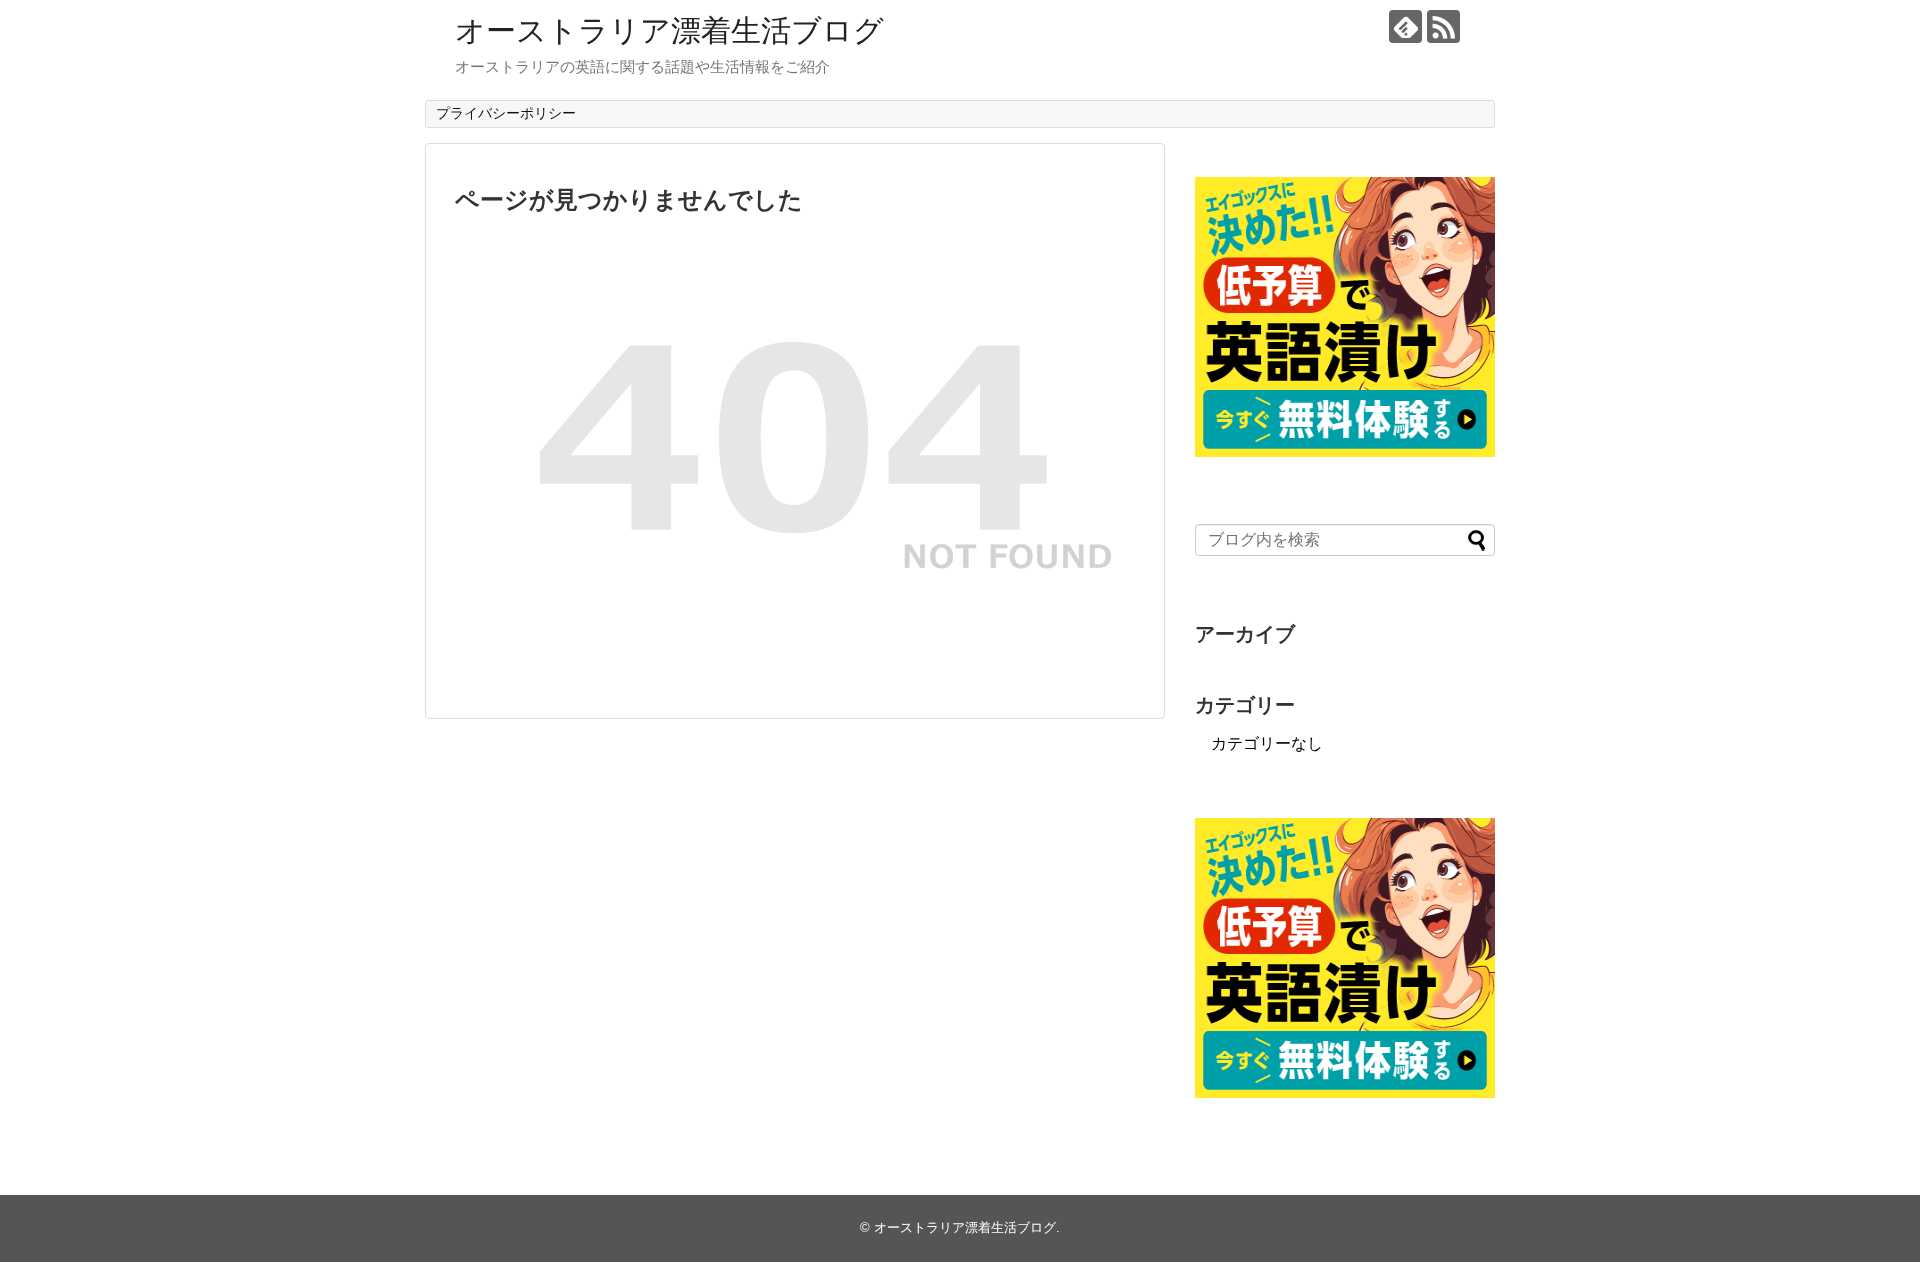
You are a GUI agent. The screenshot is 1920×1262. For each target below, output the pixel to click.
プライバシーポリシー (506, 113)
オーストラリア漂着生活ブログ (669, 30)
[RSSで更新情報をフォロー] (1443, 26)
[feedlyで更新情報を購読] (1405, 26)
